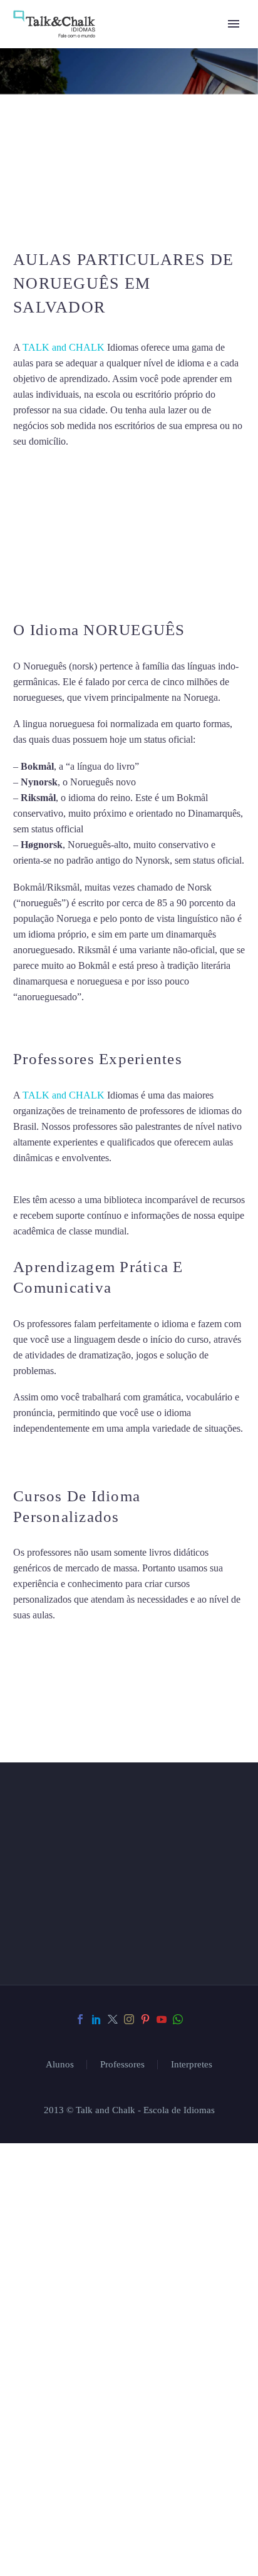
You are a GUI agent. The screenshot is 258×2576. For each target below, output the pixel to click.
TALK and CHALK (64, 347)
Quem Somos (67, 2179)
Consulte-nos (71, 2116)
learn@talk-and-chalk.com (111, 2436)
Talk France (37, 1023)
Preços (50, 2210)
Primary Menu (234, 24)
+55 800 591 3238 (97, 2414)
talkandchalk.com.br (107, 2458)
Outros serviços (80, 2241)
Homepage (59, 2147)
